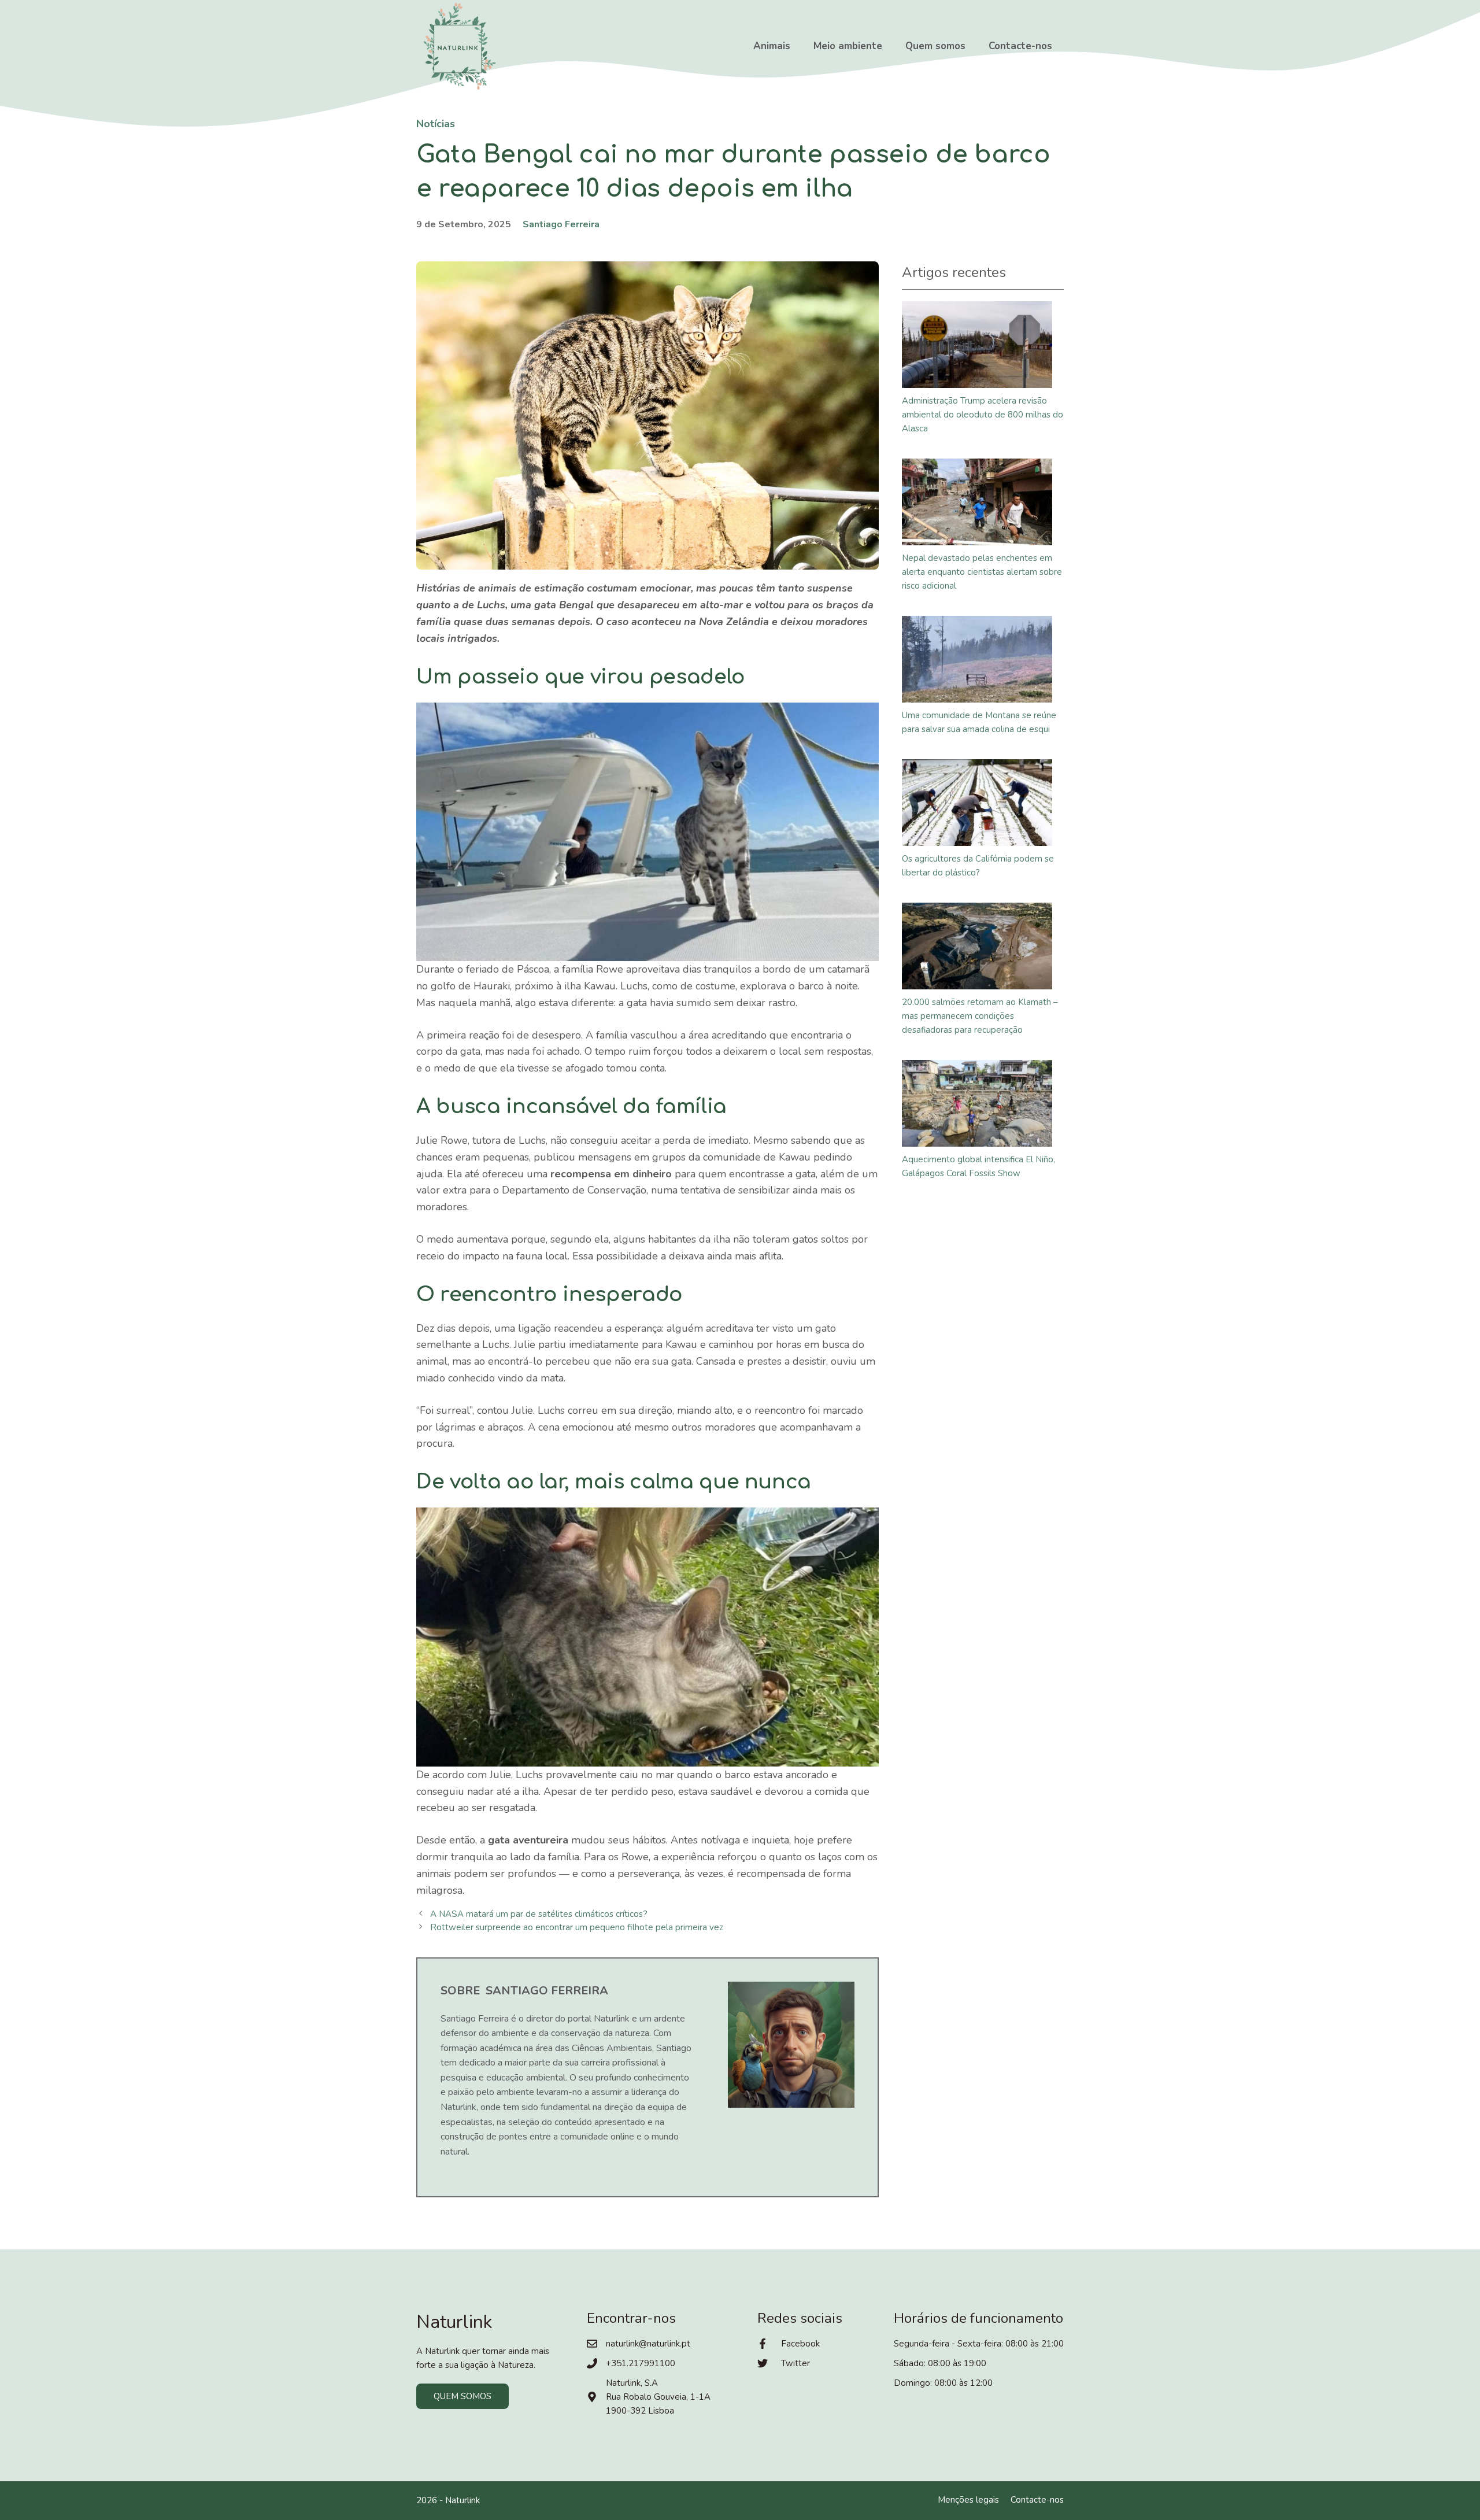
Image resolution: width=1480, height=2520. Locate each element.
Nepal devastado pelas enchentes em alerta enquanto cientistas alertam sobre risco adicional (982, 572)
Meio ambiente (848, 46)
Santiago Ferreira (561, 224)
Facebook (800, 2344)
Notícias (436, 124)
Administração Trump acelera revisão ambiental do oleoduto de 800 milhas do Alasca (983, 415)
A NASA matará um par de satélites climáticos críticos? (539, 1914)
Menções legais (968, 2500)
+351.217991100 (641, 2363)
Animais (772, 46)
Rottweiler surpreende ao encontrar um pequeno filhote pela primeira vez (577, 1927)
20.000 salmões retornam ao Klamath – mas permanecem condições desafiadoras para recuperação (980, 1016)
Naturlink (462, 2500)
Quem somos (935, 46)
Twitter (795, 2363)
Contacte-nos (1020, 46)
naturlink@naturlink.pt (648, 2344)
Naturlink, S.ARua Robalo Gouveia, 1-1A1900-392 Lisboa (658, 2397)
